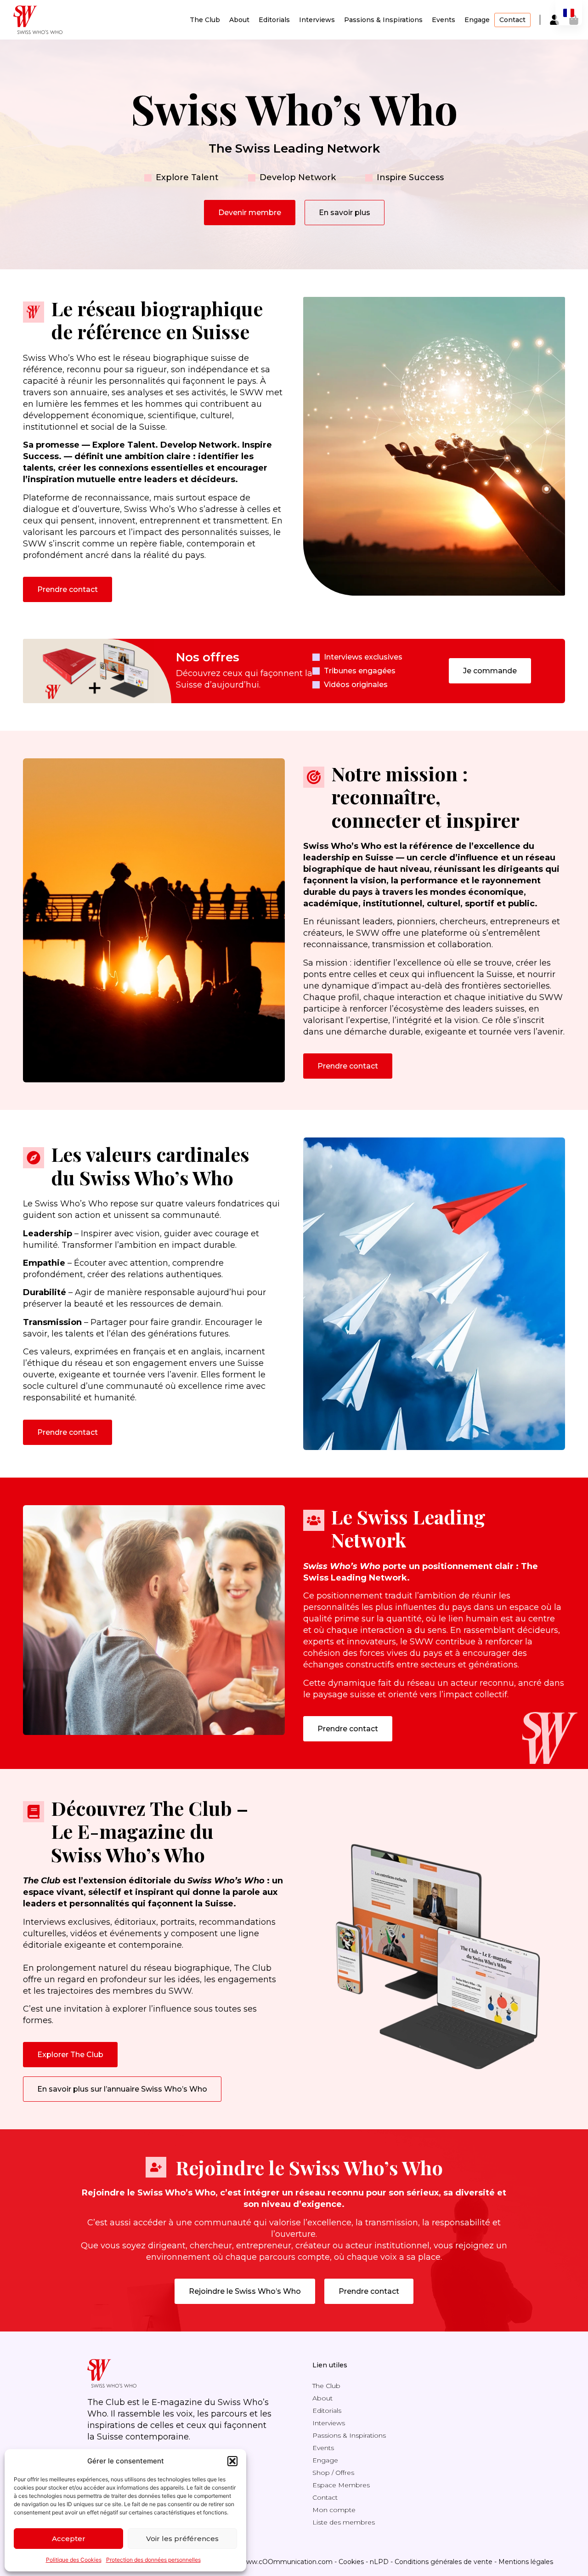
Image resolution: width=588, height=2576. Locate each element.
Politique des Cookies (74, 2560)
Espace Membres (341, 2485)
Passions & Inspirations (383, 20)
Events (444, 20)
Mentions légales (526, 2562)
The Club (205, 20)
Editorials (274, 20)
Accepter (69, 2539)
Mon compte (334, 2510)
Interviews (317, 20)
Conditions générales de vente (444, 2562)
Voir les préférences (182, 2539)
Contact (512, 20)
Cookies (351, 2562)
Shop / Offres (333, 2473)
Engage (477, 20)
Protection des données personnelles (153, 2560)
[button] (232, 2461)
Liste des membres (344, 2522)
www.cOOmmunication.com (287, 2562)
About (239, 20)
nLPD (379, 2562)
